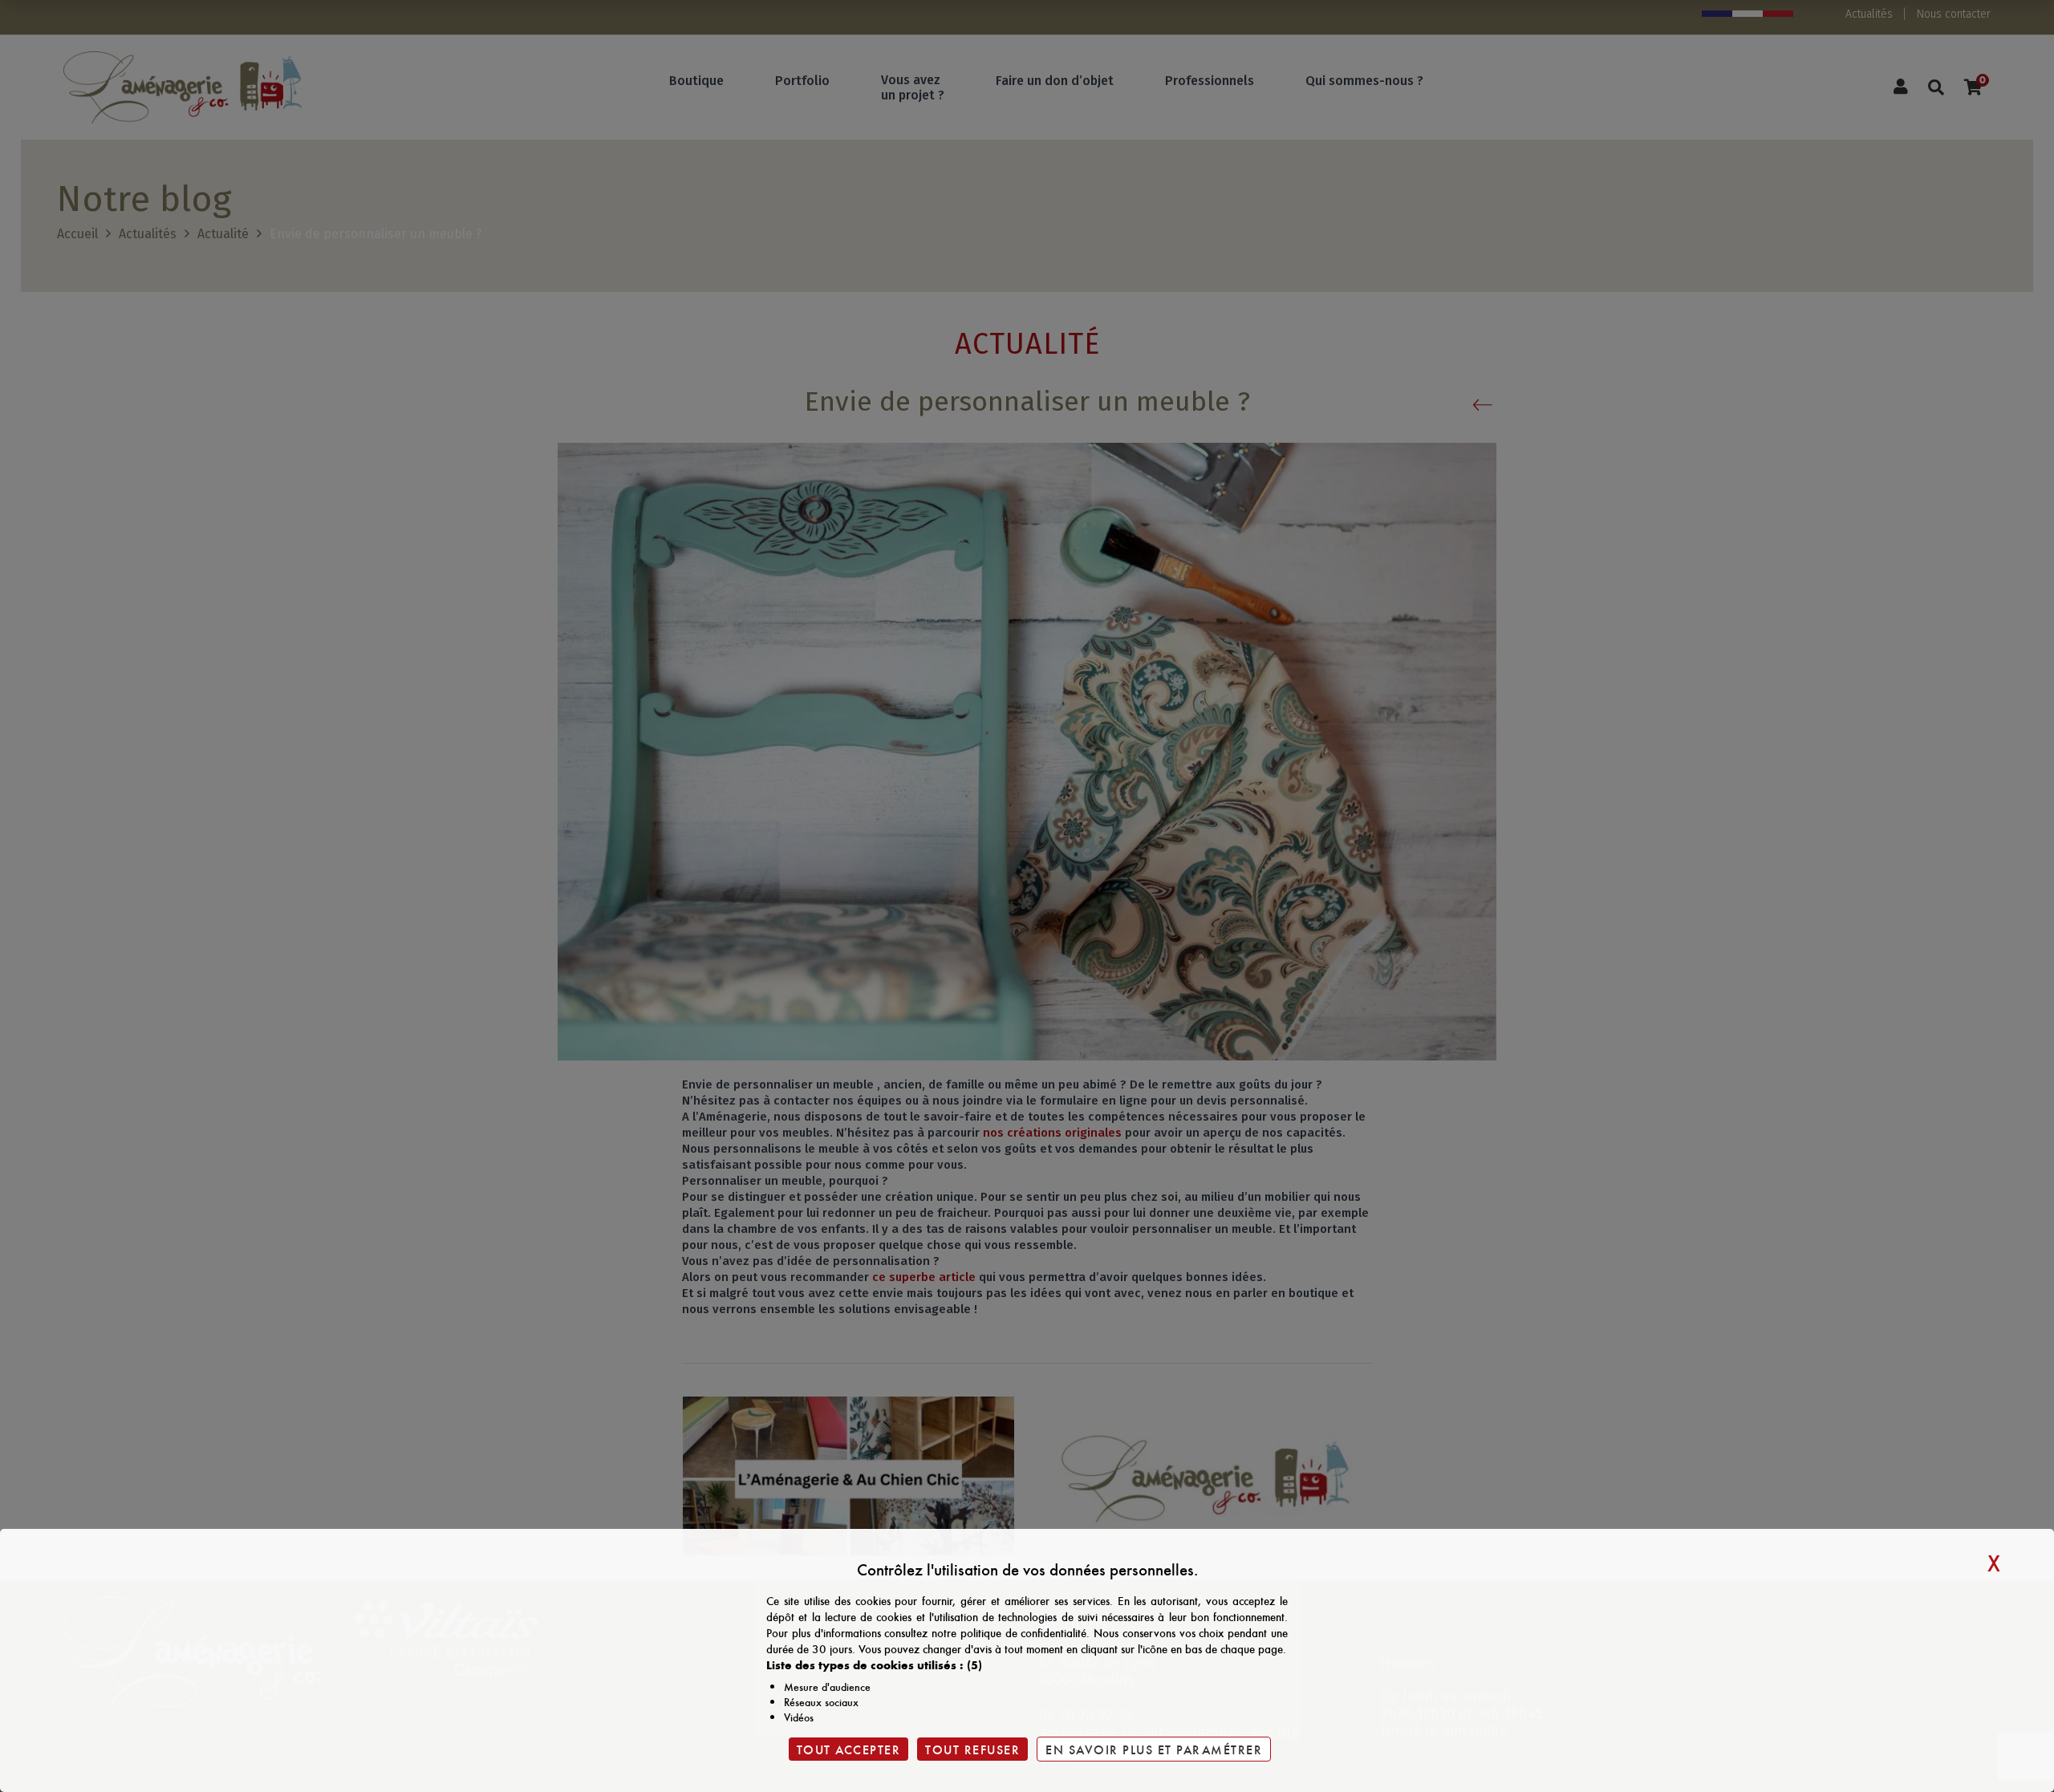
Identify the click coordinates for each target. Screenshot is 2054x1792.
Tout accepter (849, 1749)
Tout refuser (972, 1749)
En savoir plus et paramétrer (1154, 1749)
